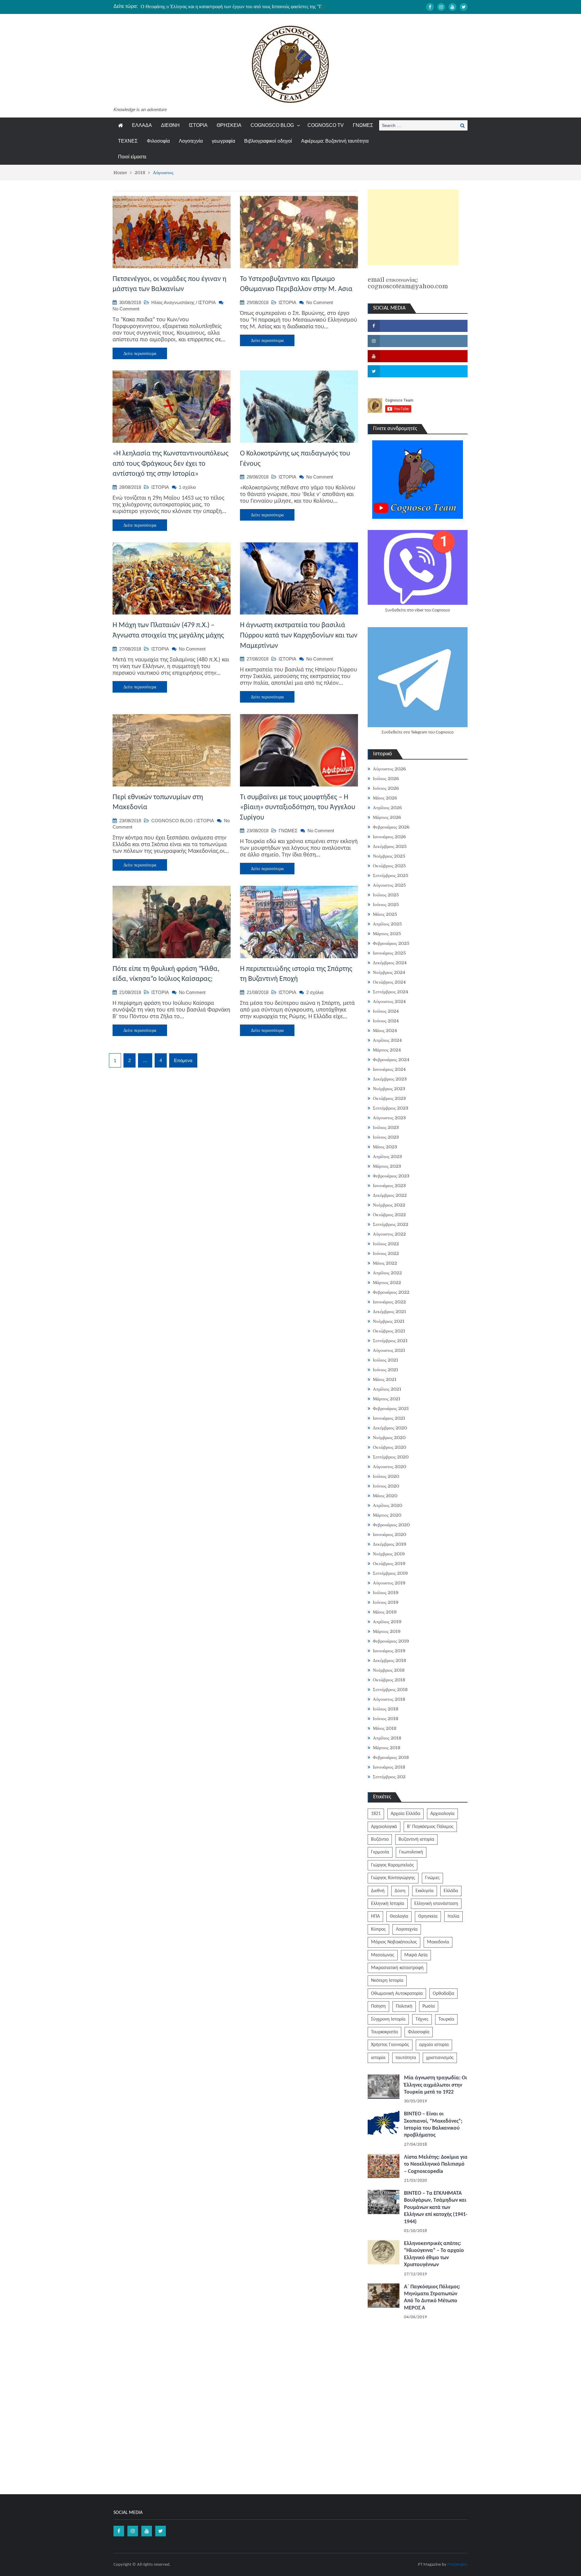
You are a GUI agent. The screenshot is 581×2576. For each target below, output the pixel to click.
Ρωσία (429, 2006)
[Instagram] (441, 7)
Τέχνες (422, 2019)
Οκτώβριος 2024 (389, 982)
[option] (233, 6)
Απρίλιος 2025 (387, 924)
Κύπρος (378, 1929)
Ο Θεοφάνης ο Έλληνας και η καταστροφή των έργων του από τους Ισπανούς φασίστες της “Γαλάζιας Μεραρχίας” (251, 6)
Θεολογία (399, 1916)
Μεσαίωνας (383, 1955)
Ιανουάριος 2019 (389, 1651)
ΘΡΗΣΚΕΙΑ (229, 125)
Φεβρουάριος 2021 (391, 1409)
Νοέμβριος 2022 (389, 1205)
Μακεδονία (438, 1942)
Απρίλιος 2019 (387, 1622)
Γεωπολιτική (411, 1852)
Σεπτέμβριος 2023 (391, 1108)
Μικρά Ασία (416, 1955)
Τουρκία (446, 2019)
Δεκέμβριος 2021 (389, 1312)
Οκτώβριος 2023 (389, 1098)
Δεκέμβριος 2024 (390, 963)
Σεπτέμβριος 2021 (390, 1341)
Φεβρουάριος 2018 (391, 1757)
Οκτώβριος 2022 (389, 1215)
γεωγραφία (223, 141)
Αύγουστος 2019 (389, 1583)
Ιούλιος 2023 (386, 1127)
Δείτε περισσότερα (140, 353)
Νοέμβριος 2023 (389, 1089)
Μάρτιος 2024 (387, 1050)
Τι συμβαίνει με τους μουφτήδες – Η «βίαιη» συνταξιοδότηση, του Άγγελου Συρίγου (298, 808)
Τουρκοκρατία (384, 2032)
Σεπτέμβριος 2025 (391, 876)
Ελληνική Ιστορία (388, 1904)
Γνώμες (432, 1878)
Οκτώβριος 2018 (389, 1680)
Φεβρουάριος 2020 (391, 1525)
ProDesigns (457, 2565)
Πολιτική (404, 2006)
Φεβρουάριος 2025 (391, 943)
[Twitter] (464, 7)
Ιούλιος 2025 (386, 895)
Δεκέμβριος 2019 (390, 1544)
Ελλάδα (451, 1891)
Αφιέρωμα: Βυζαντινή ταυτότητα (335, 141)
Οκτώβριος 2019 (389, 1564)
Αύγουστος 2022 (389, 1234)
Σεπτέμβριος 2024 (391, 992)
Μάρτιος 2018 (387, 1748)
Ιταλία (453, 1916)
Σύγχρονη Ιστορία (388, 2019)
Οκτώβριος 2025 (389, 866)
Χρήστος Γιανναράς (390, 2045)
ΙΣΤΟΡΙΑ (198, 125)
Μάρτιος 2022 (387, 1283)
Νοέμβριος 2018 (389, 1670)
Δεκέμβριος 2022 (390, 1195)
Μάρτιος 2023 (387, 1166)
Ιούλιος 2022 (386, 1244)
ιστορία (378, 2058)
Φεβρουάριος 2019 (391, 1641)
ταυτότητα (406, 2058)
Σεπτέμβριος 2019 (390, 1573)
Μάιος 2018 (385, 1728)
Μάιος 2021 (385, 1379)
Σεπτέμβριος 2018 (390, 1690)
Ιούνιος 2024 (386, 1021)
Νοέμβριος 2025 (389, 856)
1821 (376, 1814)
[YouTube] (452, 7)
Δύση (400, 1891)
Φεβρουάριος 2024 (391, 1060)
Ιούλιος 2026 (386, 779)
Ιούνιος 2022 (386, 1253)
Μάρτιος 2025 (387, 934)
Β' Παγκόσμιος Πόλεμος (430, 1827)
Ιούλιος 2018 (386, 1709)
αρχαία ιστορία (434, 2045)
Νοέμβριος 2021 (389, 1321)
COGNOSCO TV (326, 125)
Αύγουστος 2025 (389, 885)
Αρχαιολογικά (384, 1827)
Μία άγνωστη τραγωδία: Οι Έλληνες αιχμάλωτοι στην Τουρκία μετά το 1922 (435, 2085)
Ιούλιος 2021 (386, 1360)
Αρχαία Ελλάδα (405, 1814)
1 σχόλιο (187, 487)
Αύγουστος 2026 (389, 769)
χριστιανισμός (440, 2058)
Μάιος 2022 (385, 1263)
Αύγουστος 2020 (389, 1467)
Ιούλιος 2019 (386, 1593)
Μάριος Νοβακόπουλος (394, 1942)
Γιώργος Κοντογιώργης (393, 1878)
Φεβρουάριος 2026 (391, 827)
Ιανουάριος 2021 (389, 1418)
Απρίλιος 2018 (387, 1738)
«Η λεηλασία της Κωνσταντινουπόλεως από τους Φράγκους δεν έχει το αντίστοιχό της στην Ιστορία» (171, 464)
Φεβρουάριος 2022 (391, 1292)
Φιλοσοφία (158, 141)
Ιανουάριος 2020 (389, 1535)
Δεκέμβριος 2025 (390, 846)
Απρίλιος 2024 (387, 1040)
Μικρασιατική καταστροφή (397, 1968)
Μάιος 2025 (385, 914)
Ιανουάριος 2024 (389, 1069)
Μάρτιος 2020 (387, 1515)
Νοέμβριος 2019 (389, 1554)
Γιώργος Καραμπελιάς (392, 1865)
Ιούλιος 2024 (386, 1011)
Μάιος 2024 (385, 1031)
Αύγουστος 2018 (389, 1699)
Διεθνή (378, 1891)
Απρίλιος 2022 (387, 1273)
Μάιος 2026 (385, 798)
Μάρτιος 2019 (387, 1631)
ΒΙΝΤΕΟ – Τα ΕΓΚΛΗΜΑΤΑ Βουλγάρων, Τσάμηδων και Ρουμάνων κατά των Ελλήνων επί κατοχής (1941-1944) (436, 2208)
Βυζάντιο (380, 1839)
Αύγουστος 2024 (389, 1002)
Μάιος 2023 (385, 1147)
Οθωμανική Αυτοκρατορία (397, 1994)
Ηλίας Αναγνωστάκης (173, 302)
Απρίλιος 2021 (387, 1389)
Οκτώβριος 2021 (389, 1331)
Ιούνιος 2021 (386, 1370)
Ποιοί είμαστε (132, 157)
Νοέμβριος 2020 (389, 1438)
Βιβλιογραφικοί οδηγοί (268, 141)
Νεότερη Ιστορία (387, 1981)
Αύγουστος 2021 (389, 1350)
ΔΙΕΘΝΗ (170, 125)
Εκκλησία (425, 1891)
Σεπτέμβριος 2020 (391, 1457)
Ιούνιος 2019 (386, 1602)
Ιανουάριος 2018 (389, 1767)
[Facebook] (430, 7)
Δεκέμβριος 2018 (389, 1660)
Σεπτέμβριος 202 (389, 1777)
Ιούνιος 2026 (386, 788)
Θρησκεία (428, 1916)
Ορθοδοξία (443, 1994)
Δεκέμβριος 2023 (390, 1079)
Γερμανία (380, 1852)
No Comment (126, 309)
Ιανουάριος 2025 (389, 953)
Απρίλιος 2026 (387, 808)
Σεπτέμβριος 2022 (391, 1224)
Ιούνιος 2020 (386, 1486)
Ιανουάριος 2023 (389, 1186)
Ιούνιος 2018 (386, 1719)
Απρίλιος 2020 (387, 1505)
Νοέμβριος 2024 (389, 972)
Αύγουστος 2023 (389, 1118)
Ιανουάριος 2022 (389, 1302)
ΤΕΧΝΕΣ (128, 141)
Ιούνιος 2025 (386, 905)
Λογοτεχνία (191, 141)
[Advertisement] (413, 227)
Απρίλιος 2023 (387, 1157)
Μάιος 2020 (385, 1496)
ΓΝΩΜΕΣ (363, 125)
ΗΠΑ (375, 1916)
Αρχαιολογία (442, 1814)
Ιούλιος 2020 (386, 1476)
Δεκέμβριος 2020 (390, 1428)
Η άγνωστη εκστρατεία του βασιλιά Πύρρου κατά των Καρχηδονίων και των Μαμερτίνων (299, 636)
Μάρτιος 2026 (387, 817)
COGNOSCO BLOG (272, 125)
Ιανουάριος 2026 (389, 837)
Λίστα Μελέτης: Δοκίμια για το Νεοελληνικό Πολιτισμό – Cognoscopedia (436, 2164)
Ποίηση (378, 2006)
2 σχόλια (315, 992)
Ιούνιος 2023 (386, 1137)
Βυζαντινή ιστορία (416, 1839)
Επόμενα (183, 1060)
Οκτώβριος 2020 (389, 1447)
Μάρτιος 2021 (387, 1399)
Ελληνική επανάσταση (436, 1904)
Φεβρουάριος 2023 (391, 1176)
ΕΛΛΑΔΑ (142, 125)
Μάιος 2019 (385, 1612)
